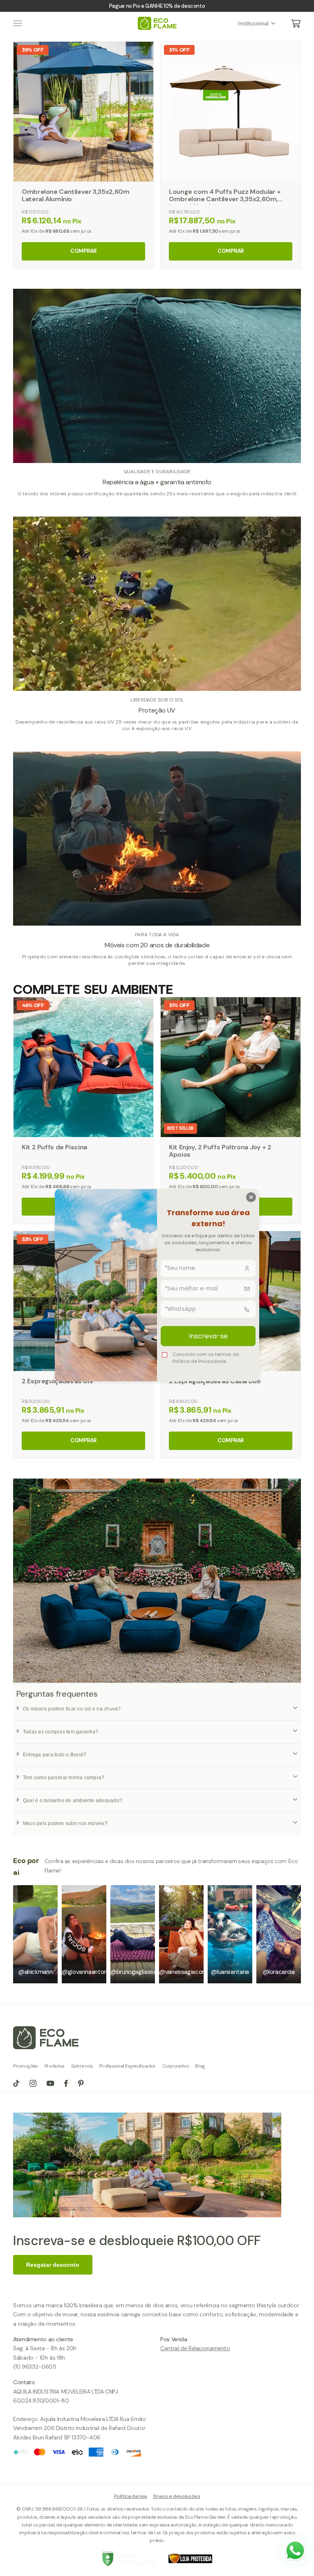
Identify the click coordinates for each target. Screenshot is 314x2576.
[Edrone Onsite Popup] (157, 1288)
